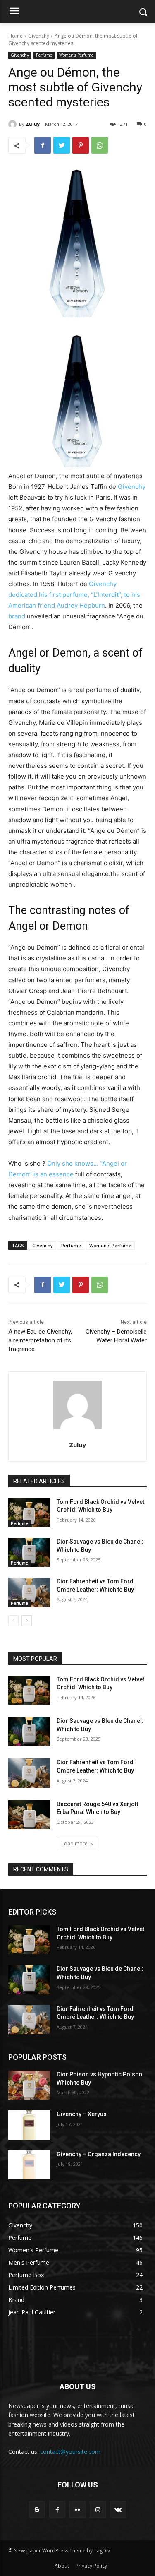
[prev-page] (13, 1621)
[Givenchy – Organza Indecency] (29, 2165)
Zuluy (33, 124)
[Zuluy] (14, 124)
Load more (75, 1844)
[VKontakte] (118, 2510)
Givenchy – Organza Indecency (99, 2154)
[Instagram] (98, 2510)
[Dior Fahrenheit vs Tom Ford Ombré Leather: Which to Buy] (29, 1592)
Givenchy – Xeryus (82, 2114)
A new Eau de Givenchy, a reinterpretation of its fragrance (40, 1340)
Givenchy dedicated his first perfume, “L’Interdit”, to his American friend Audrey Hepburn (74, 595)
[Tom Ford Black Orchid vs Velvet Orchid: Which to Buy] (29, 1513)
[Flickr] (77, 2510)
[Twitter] (62, 145)
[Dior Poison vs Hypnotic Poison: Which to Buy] (29, 2085)
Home (15, 36)
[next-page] (27, 1621)
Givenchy (39, 36)
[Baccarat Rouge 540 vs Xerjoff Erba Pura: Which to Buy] (29, 1815)
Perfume (44, 55)
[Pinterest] (81, 145)
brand (17, 616)
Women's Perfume (76, 55)
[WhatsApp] (100, 145)
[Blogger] (37, 2510)
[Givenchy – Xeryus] (29, 2125)
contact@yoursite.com (70, 2452)
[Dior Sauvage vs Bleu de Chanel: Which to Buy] (29, 1552)
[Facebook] (43, 145)
